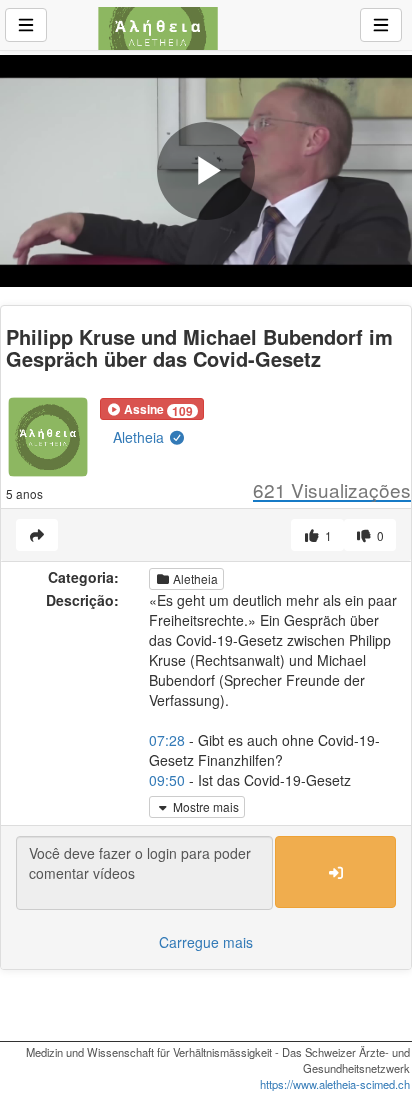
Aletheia (140, 437)
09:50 (167, 780)
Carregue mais (206, 942)
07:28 (167, 740)
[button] (152, 409)
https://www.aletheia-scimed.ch (335, 1084)
